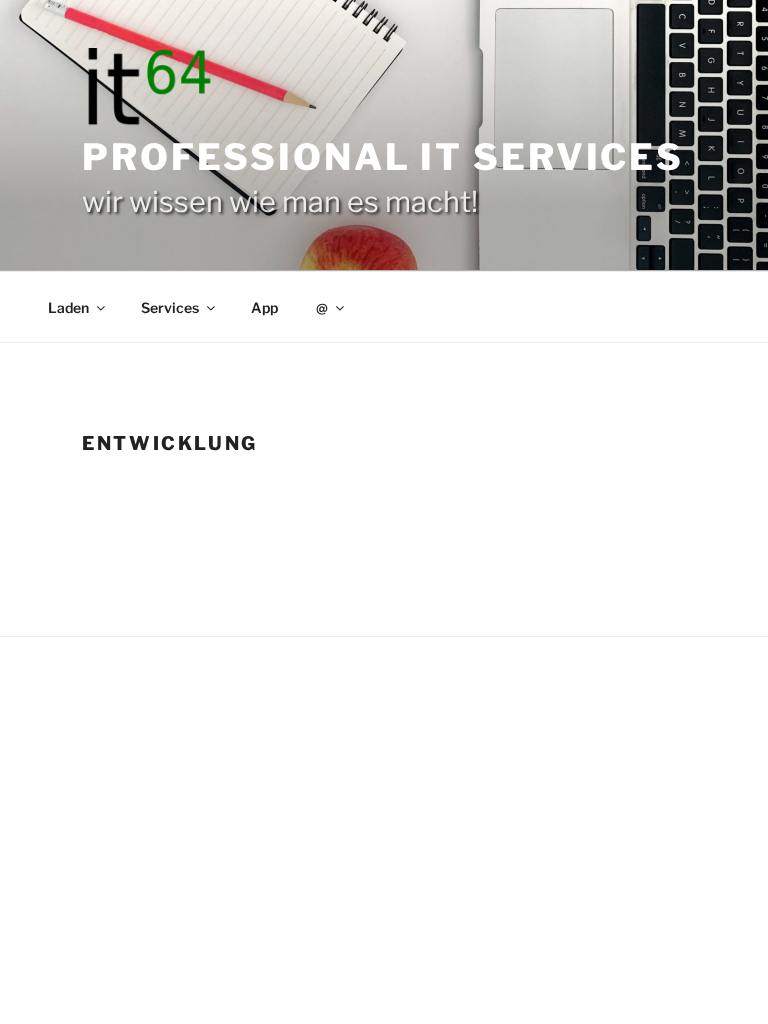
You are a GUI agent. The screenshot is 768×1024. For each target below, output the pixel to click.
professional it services (383, 157)
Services (170, 307)
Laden (68, 307)
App (264, 307)
